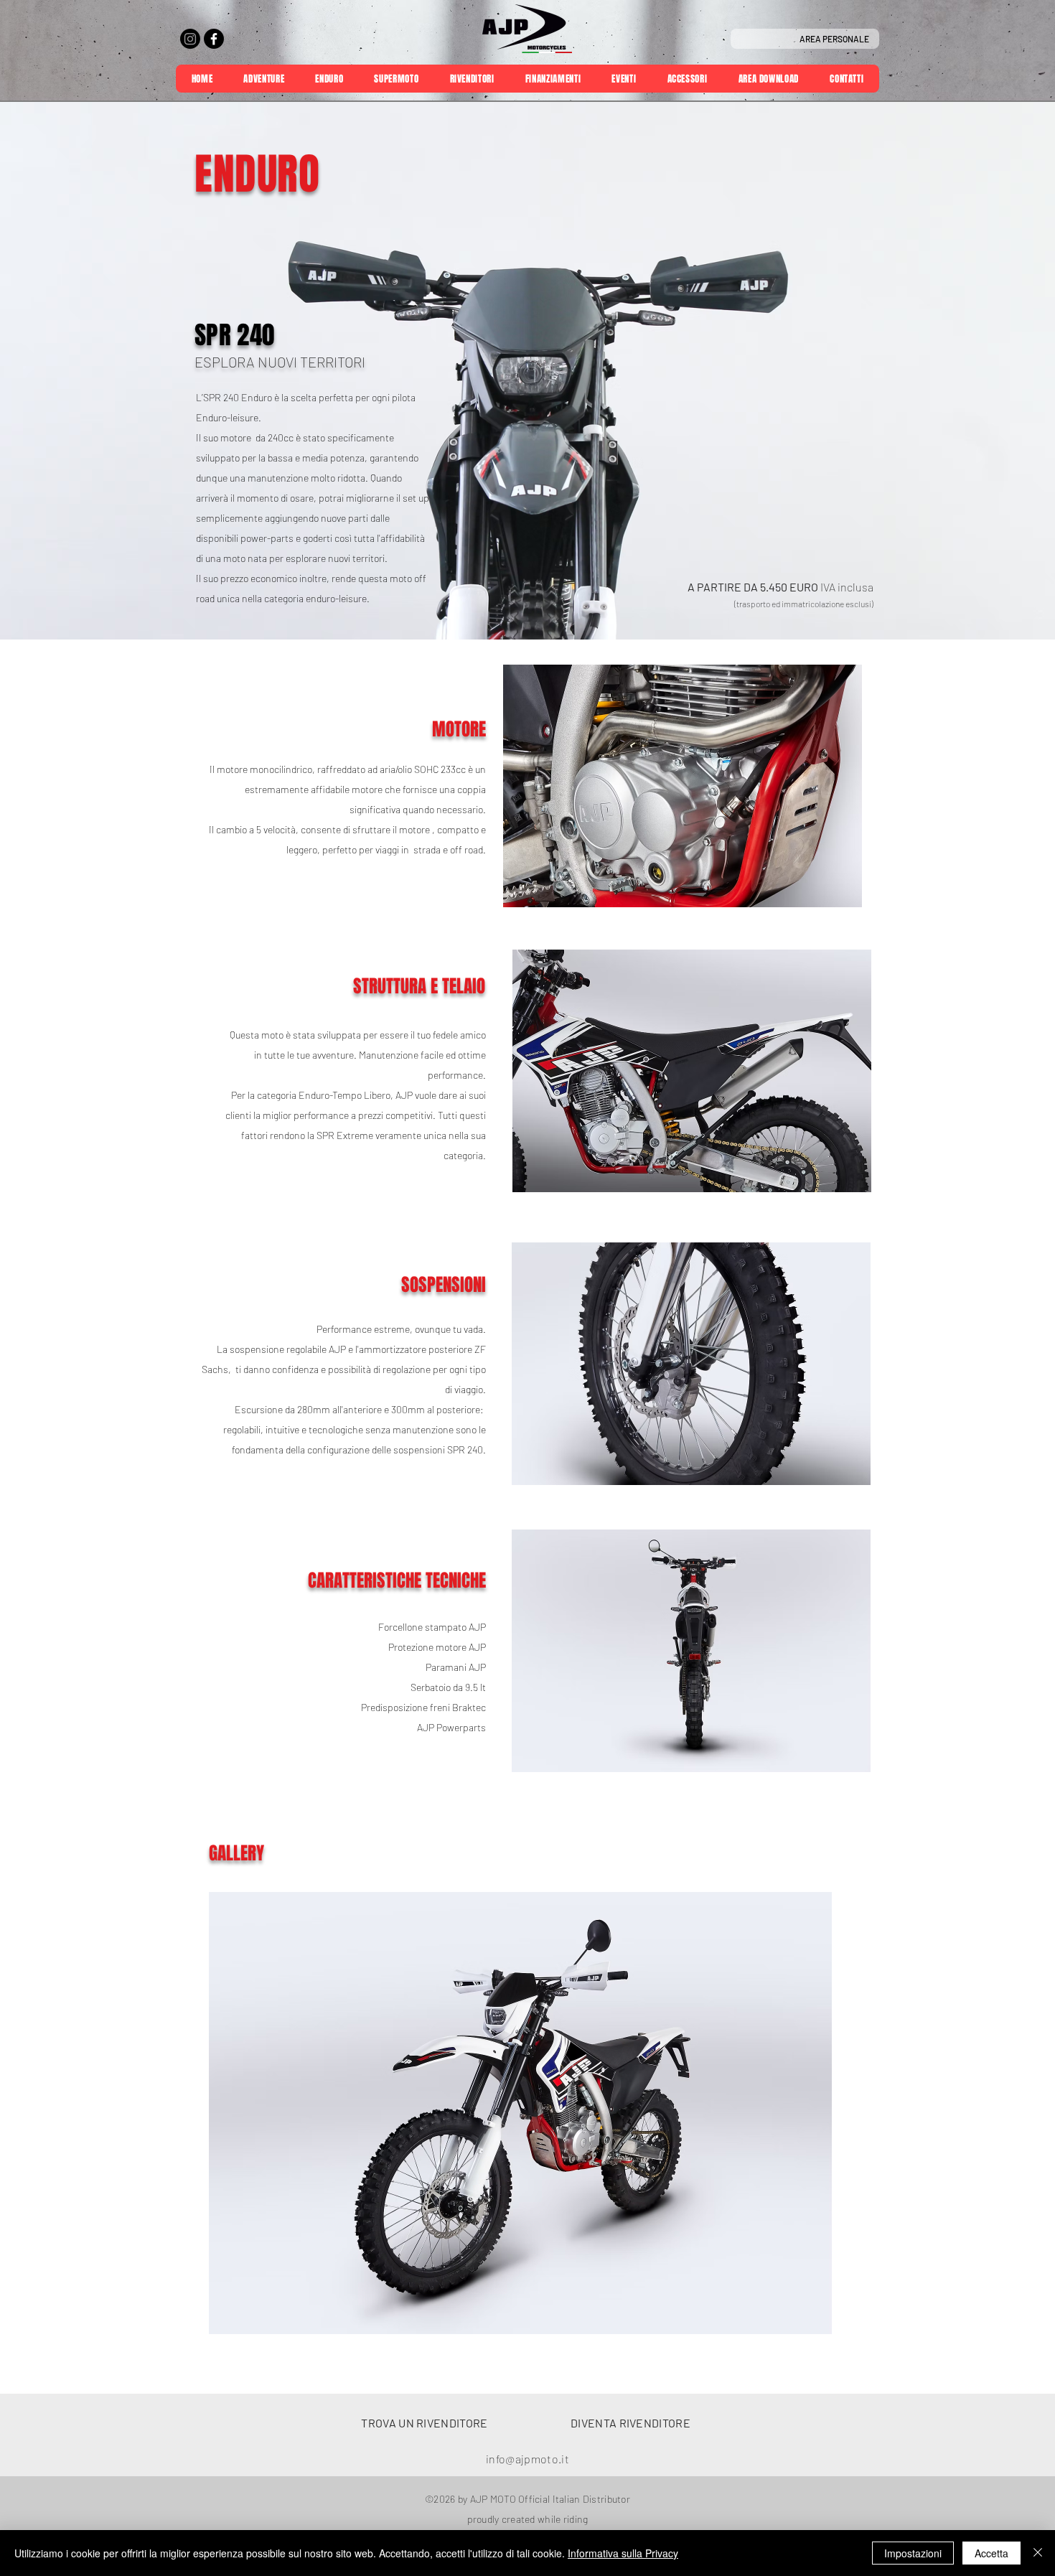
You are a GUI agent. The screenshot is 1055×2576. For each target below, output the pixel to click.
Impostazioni (913, 2553)
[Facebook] (214, 39)
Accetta (991, 2553)
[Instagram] (190, 39)
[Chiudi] (1038, 2553)
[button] (520, 2113)
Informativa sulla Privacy (623, 2553)
